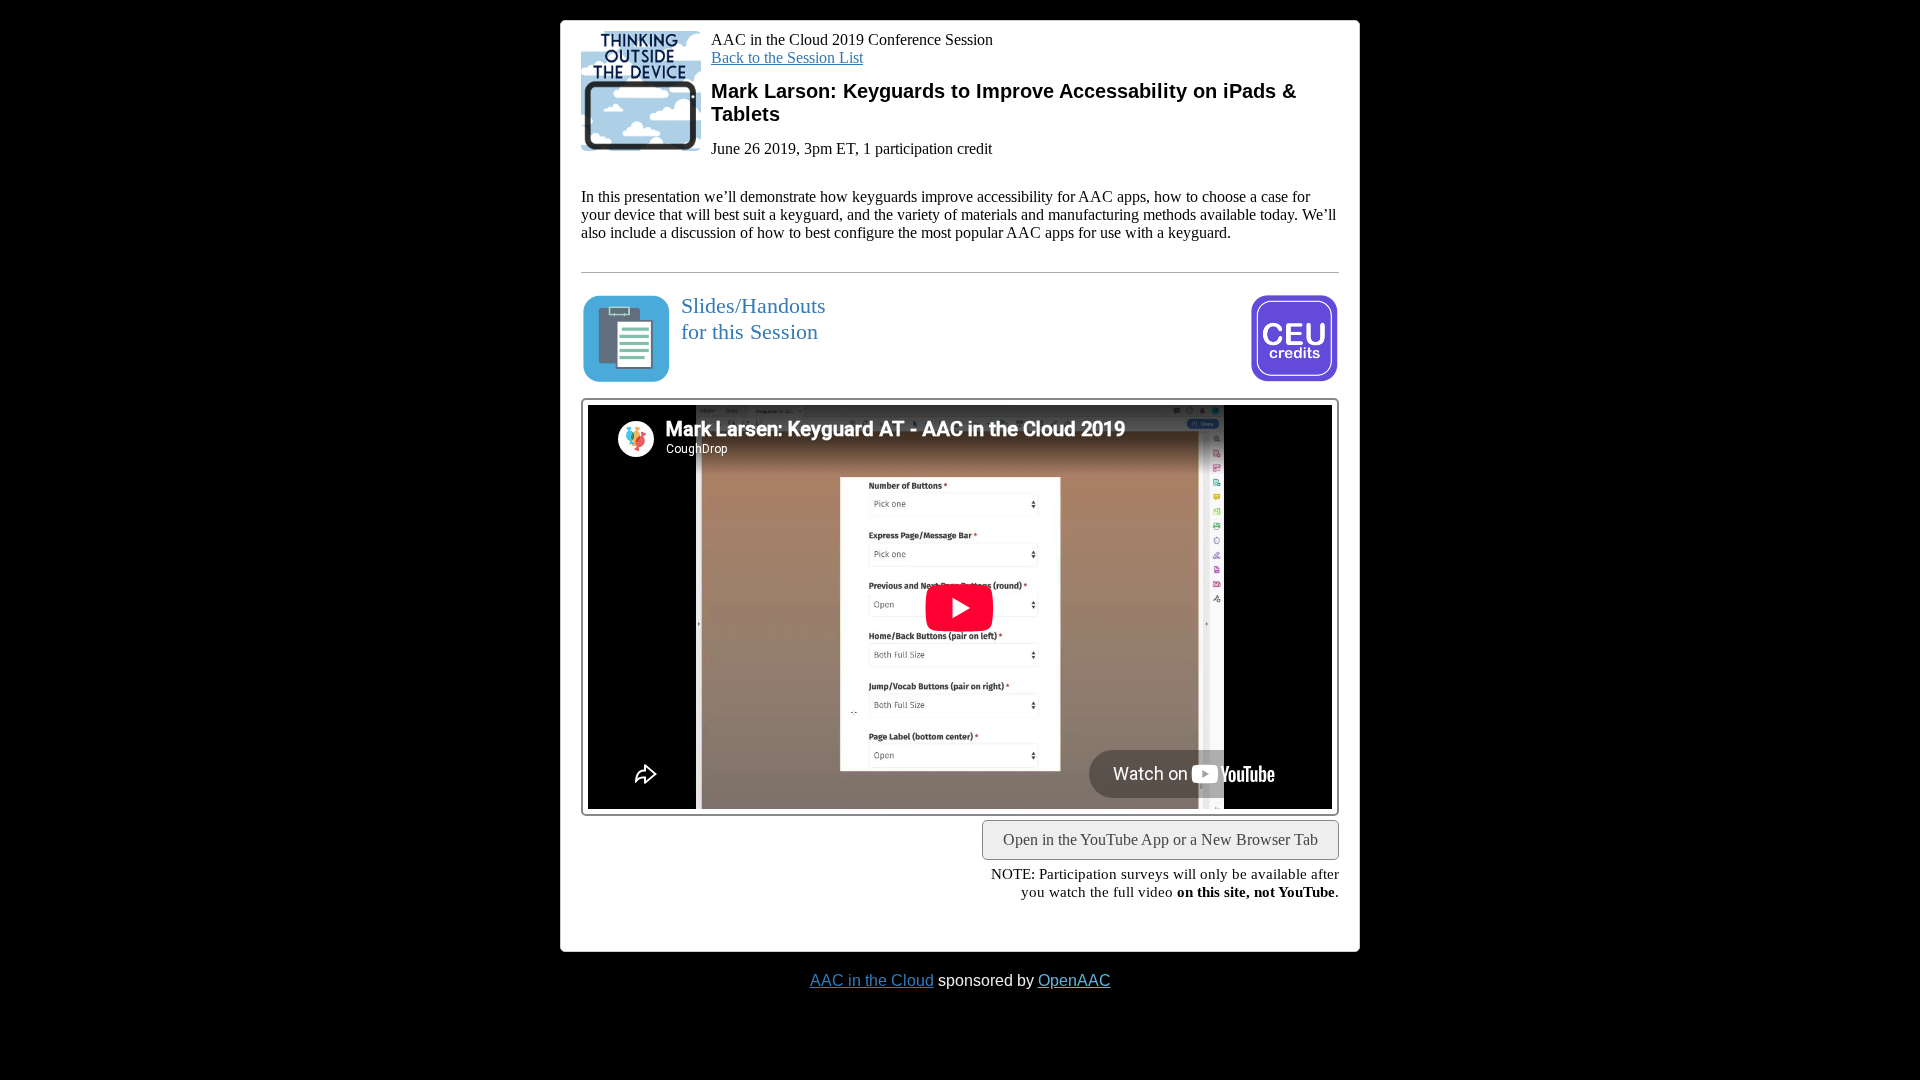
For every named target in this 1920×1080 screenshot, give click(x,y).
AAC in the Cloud (872, 980)
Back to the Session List (787, 57)
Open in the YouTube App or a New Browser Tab (1160, 839)
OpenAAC (1074, 980)
